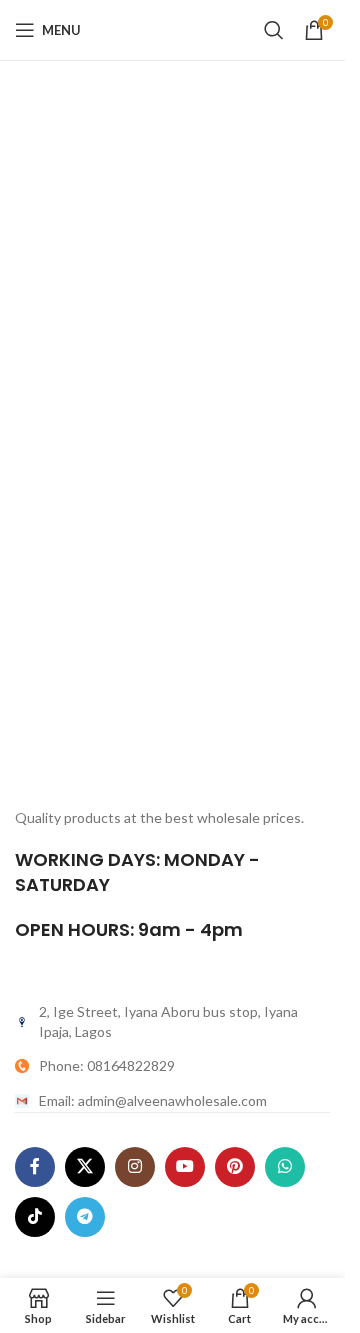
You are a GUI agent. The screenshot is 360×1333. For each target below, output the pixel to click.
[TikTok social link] (35, 1217)
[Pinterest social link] (235, 1167)
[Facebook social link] (35, 1167)
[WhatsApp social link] (285, 1167)
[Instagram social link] (135, 1167)
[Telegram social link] (85, 1217)
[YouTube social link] (185, 1167)
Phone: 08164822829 (107, 1065)
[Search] (274, 30)
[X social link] (85, 1167)
